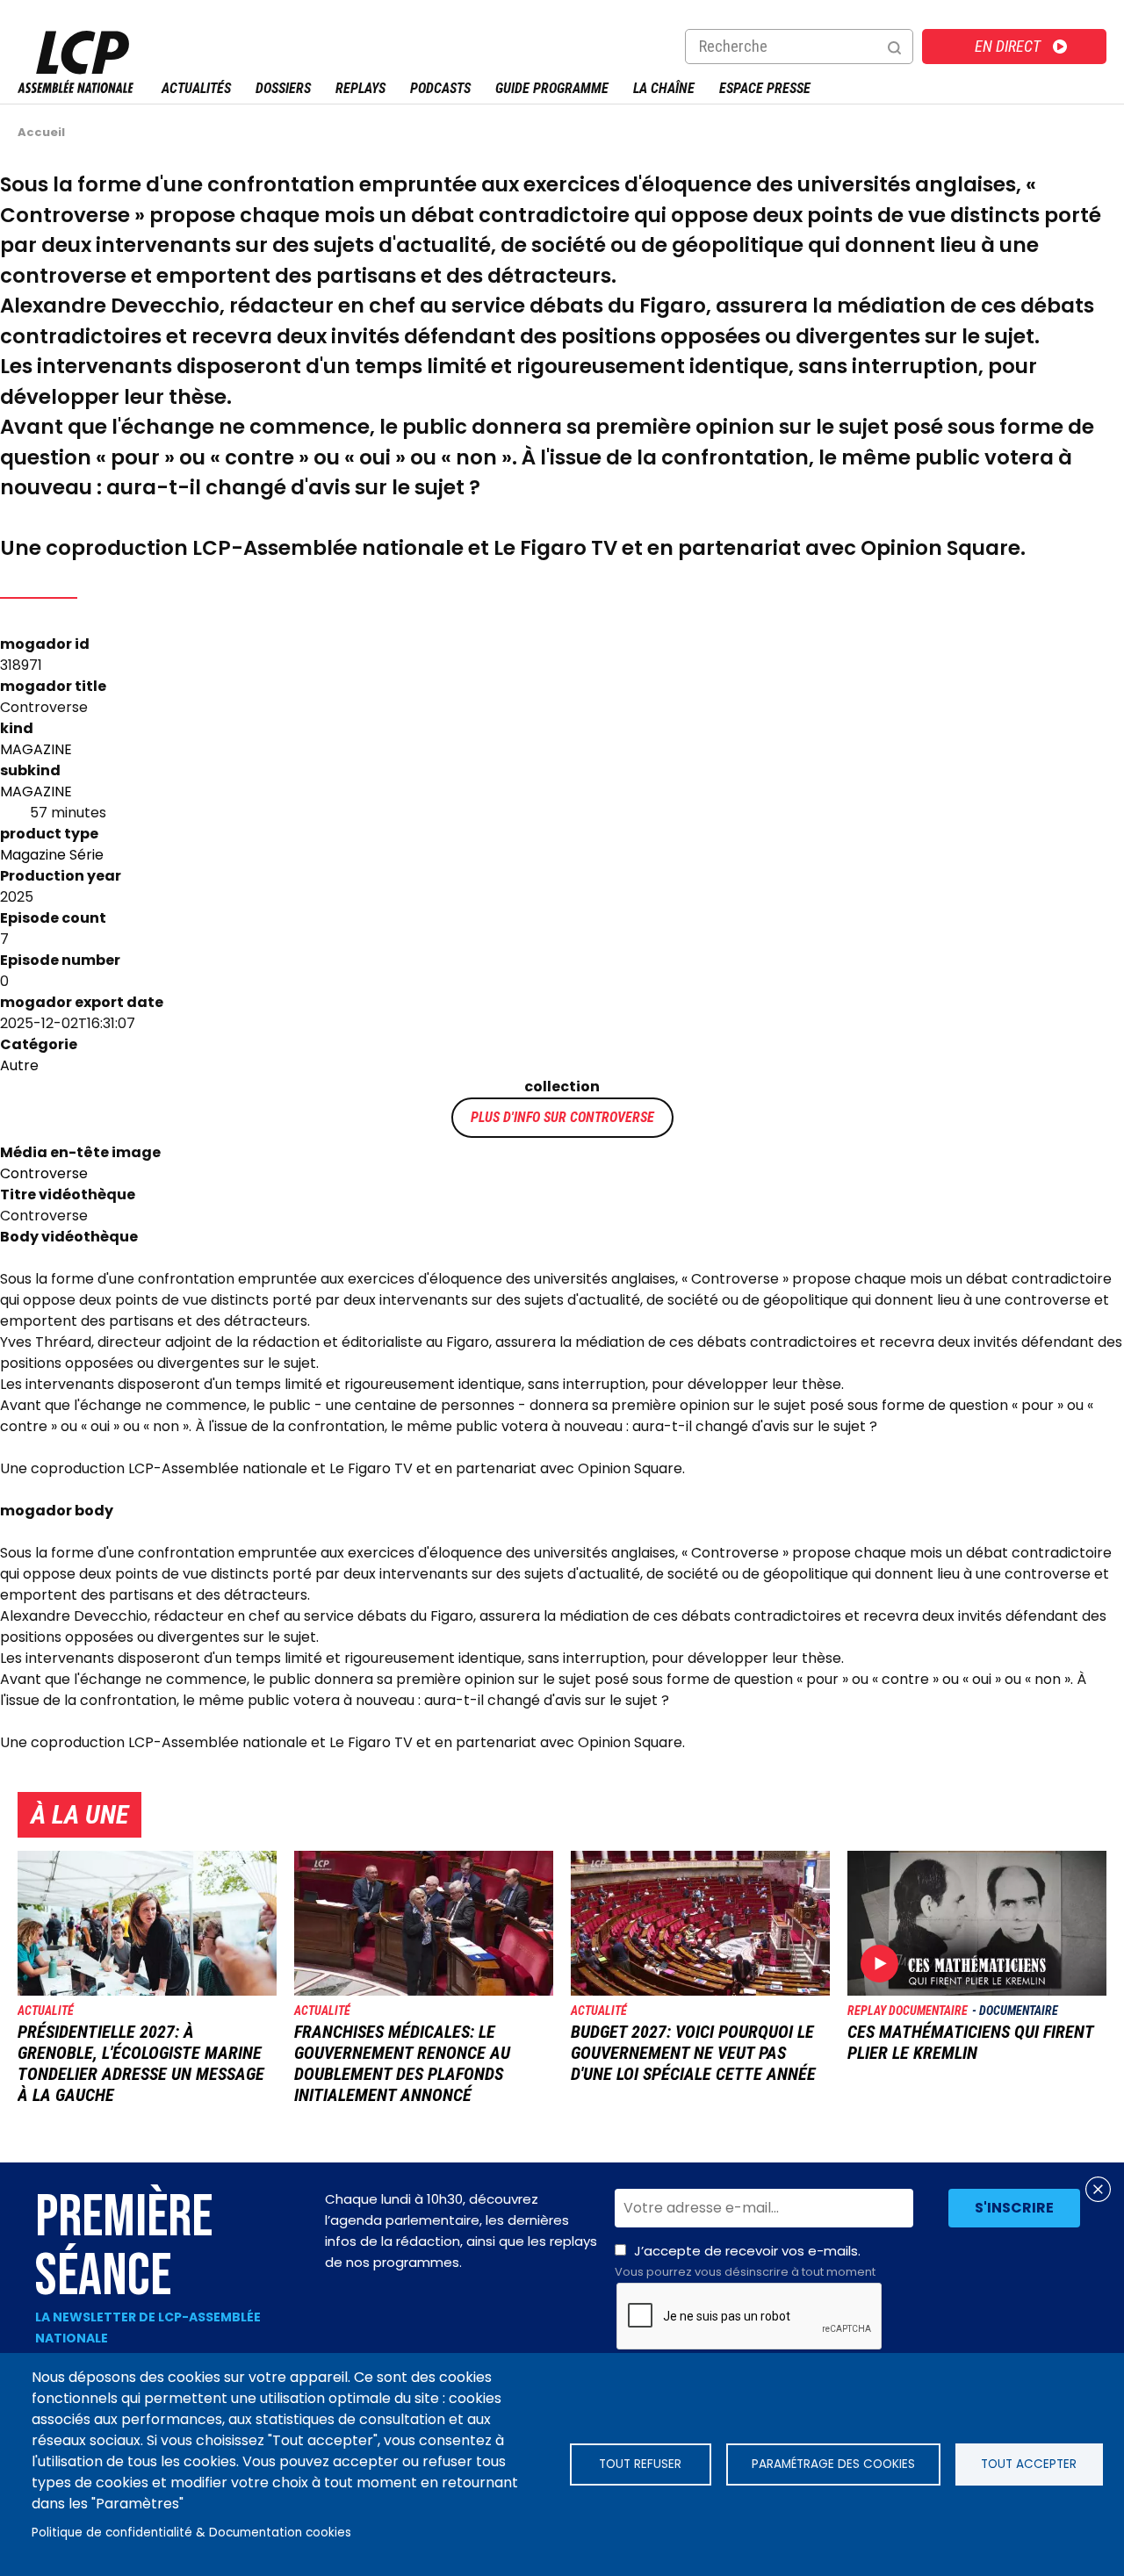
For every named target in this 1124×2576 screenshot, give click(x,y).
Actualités (196, 88)
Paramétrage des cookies (833, 2464)
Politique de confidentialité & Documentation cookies (191, 2533)
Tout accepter (1029, 2464)
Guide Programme (552, 88)
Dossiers (283, 88)
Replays (360, 88)
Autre (19, 1065)
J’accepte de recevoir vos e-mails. (745, 2261)
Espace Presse (765, 88)
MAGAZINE (36, 749)
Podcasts (440, 88)
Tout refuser (640, 2464)
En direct (1008, 46)
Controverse (612, 1117)
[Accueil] (76, 88)
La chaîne (664, 88)
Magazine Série (52, 855)
